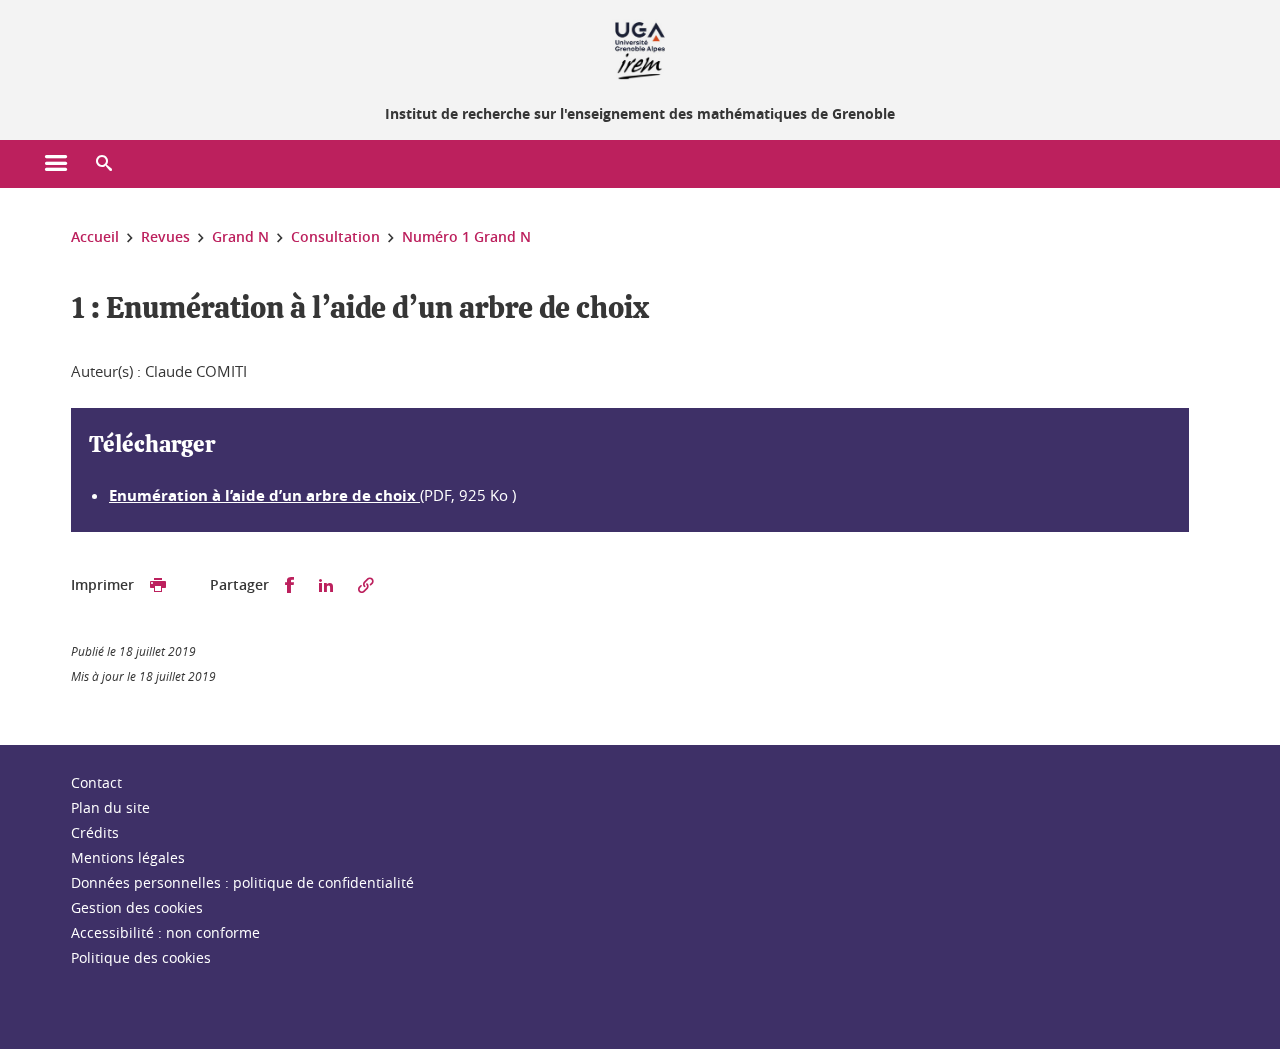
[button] (104, 164)
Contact (96, 782)
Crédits (95, 832)
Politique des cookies (141, 957)
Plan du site (110, 807)
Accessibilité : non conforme (165, 932)
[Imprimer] (158, 585)
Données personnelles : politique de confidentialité (242, 882)
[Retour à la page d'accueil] (640, 48)
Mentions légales (128, 857)
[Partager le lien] (366, 585)
